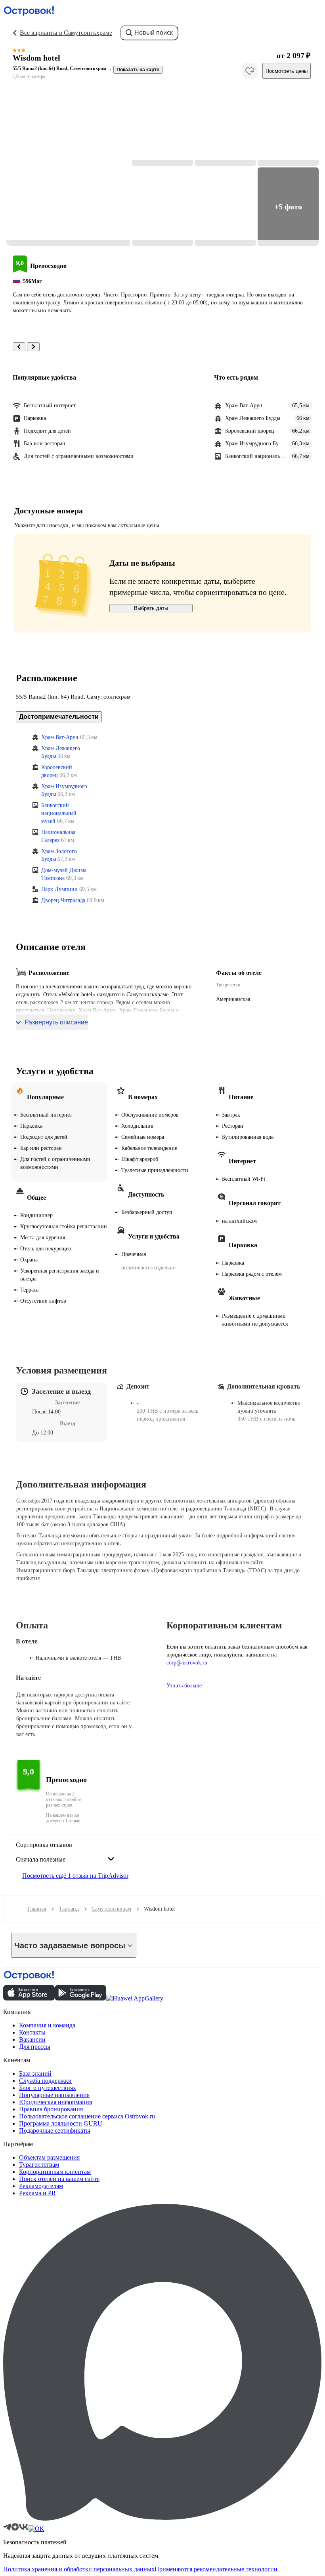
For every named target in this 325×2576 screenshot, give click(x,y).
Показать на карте (138, 70)
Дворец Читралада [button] (63, 900)
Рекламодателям (41, 2186)
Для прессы (35, 2047)
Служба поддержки (45, 2081)
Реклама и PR (37, 2193)
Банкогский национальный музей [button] (59, 813)
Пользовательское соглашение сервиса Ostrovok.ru (87, 2116)
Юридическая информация (55, 2102)
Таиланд (69, 1909)
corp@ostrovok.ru (187, 1663)
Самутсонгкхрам (111, 1909)
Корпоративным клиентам (55, 2172)
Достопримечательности (59, 717)
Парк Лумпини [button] (59, 889)
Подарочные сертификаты (55, 2131)
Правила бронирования (51, 2109)
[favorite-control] (250, 71)
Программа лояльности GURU (61, 2123)
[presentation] (65, 1853)
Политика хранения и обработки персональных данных (79, 2569)
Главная (37, 1909)
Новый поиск (154, 33)
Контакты (32, 2032)
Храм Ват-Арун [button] (60, 737)
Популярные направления (54, 2095)
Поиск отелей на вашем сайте (59, 2179)
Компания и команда (47, 2025)
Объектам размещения (49, 2157)
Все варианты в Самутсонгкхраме (66, 33)
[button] (68, 167)
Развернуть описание (56, 1022)
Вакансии (32, 2039)
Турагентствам (39, 2165)
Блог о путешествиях (48, 2088)
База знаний (35, 2074)
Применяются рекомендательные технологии (216, 2569)
